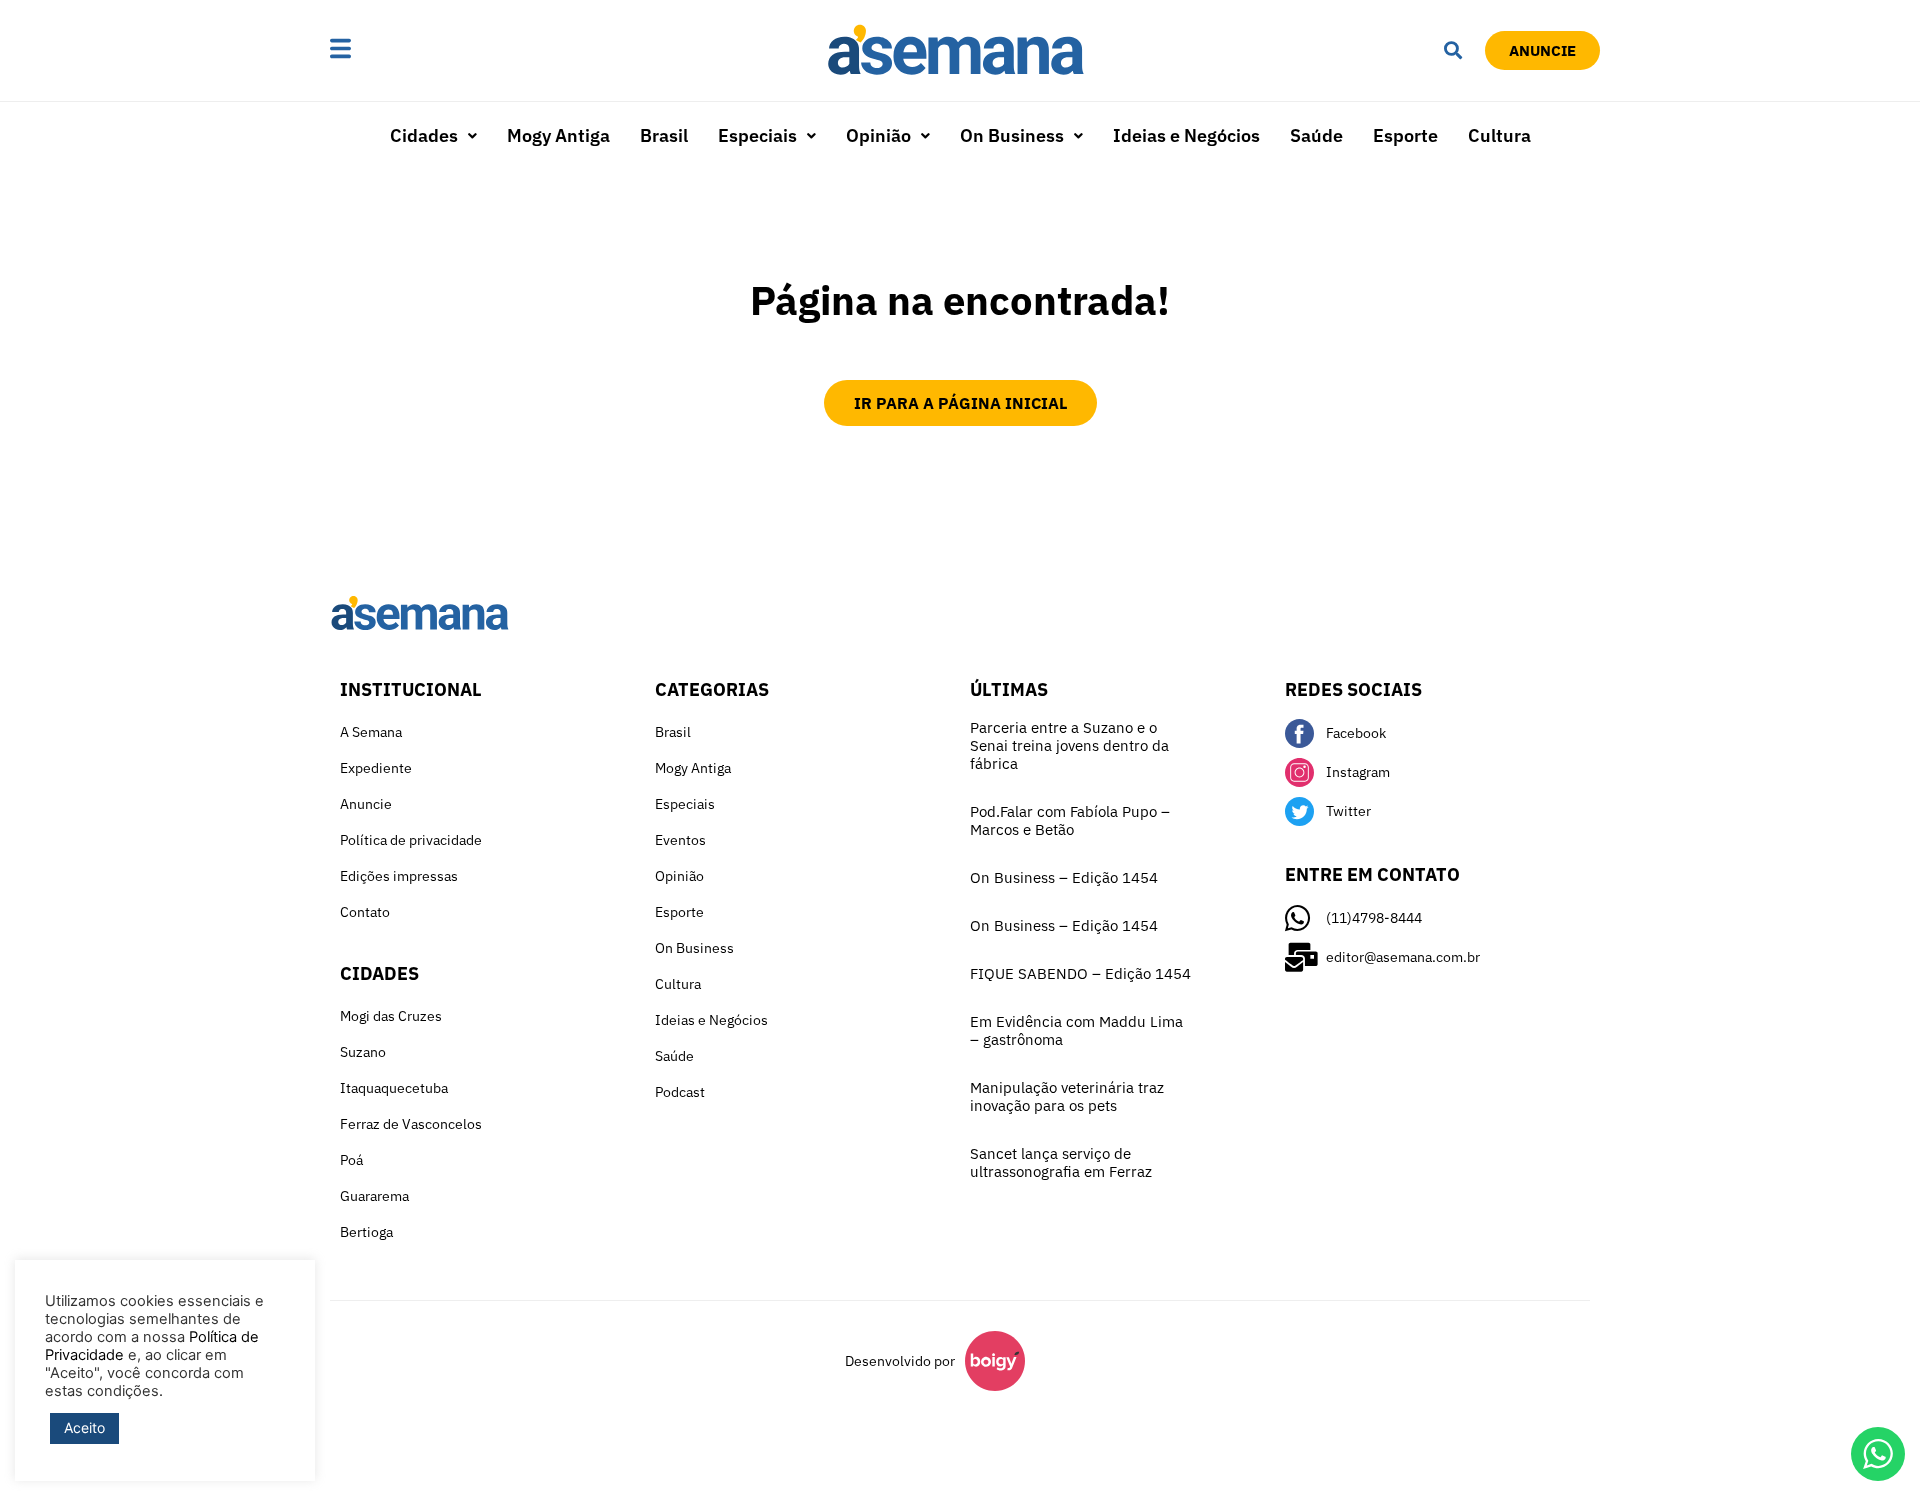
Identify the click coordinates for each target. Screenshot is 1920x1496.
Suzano (363, 1052)
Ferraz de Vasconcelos (411, 1124)
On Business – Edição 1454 (1064, 877)
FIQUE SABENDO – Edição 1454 (1080, 973)
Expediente (376, 768)
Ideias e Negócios (1186, 135)
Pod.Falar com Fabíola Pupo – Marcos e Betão (1070, 820)
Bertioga (366, 1232)
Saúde (1316, 135)
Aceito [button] (84, 1427)
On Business (1012, 135)
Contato (365, 912)
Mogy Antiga (558, 135)
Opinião (878, 135)
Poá (351, 1160)
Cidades (424, 135)
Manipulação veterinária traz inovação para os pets (1067, 1096)
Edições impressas (399, 876)
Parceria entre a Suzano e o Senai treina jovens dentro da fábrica (1069, 745)
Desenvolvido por (900, 1361)
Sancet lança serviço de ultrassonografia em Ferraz (1061, 1162)
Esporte (1405, 135)
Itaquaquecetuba (394, 1088)
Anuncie (366, 804)
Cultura (1499, 135)
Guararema (374, 1196)
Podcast (680, 1092)
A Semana (371, 732)
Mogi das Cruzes (391, 1016)
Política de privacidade (411, 840)
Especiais (757, 135)
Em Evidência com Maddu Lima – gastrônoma (1076, 1030)
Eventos (680, 840)
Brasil (664, 135)
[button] (403, 50)
